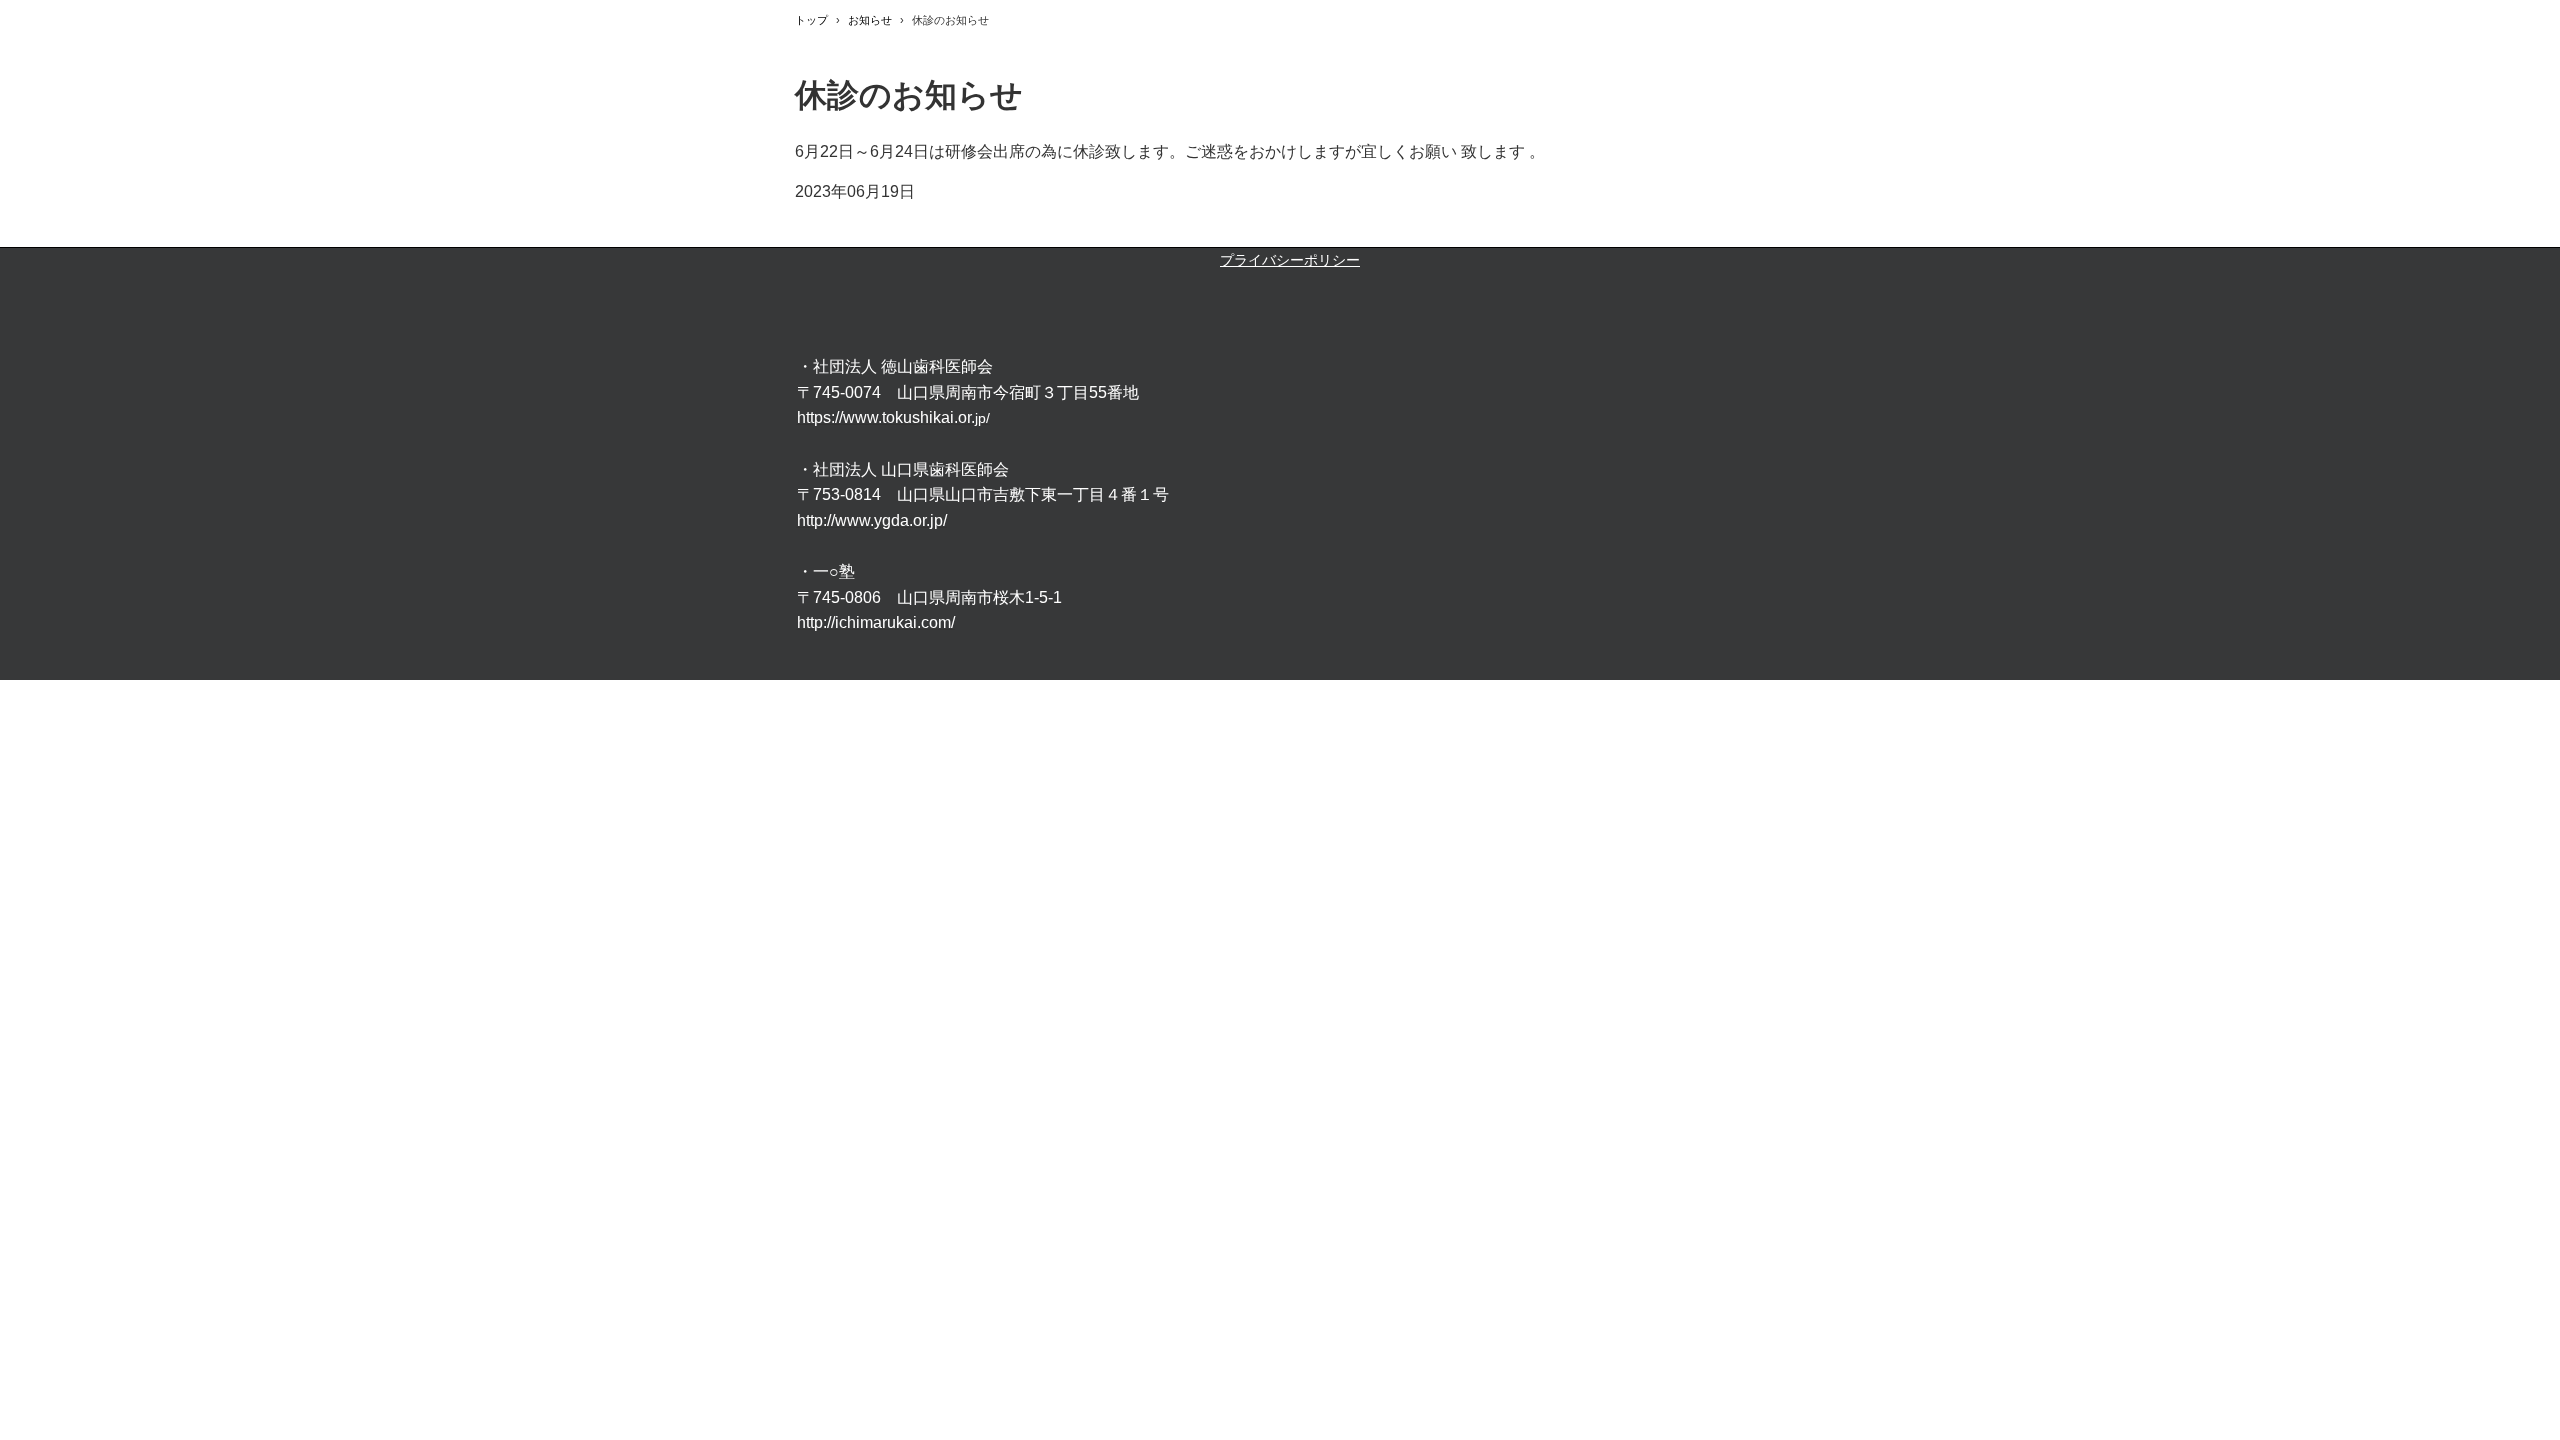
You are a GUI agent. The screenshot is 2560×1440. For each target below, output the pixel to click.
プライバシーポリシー (1290, 260)
